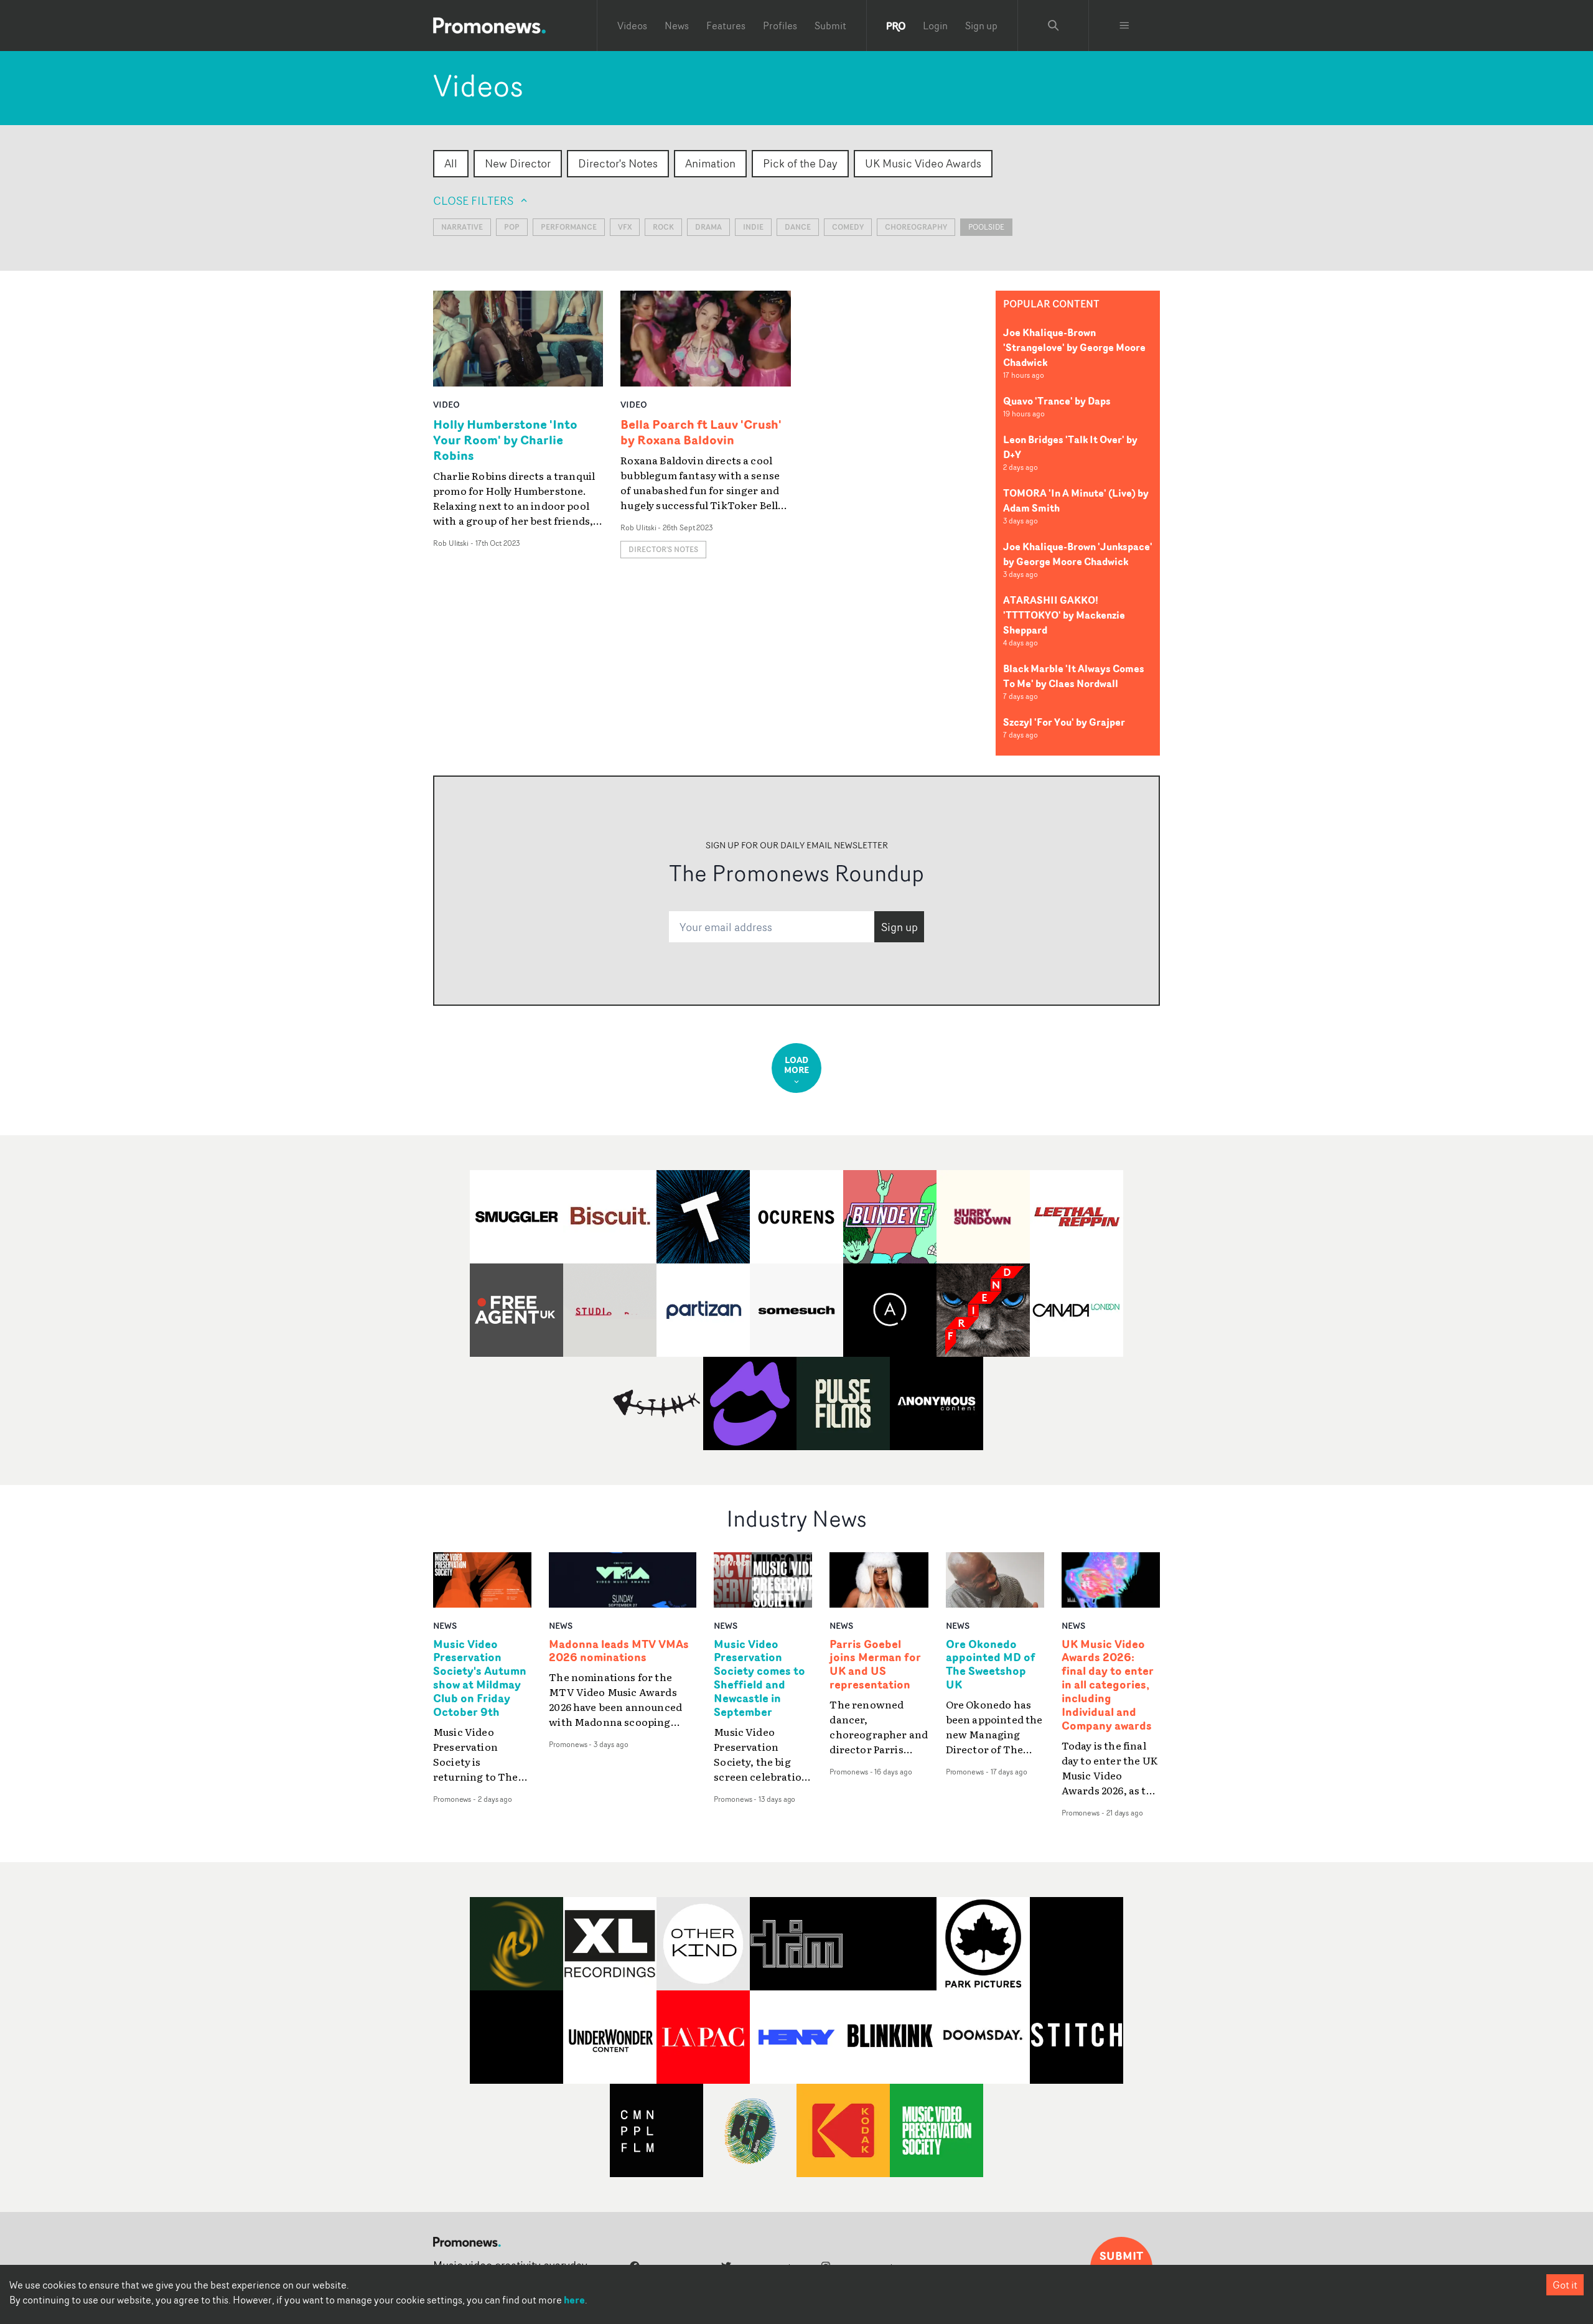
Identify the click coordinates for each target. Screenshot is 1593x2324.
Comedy (848, 227)
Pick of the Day (800, 163)
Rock (663, 227)
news (445, 1625)
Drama (708, 227)
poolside (986, 227)
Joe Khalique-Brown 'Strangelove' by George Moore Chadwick (1074, 347)
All (451, 163)
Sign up (981, 26)
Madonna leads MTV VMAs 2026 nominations (619, 1651)
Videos (632, 26)
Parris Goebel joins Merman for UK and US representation (875, 1665)
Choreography (916, 227)
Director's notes (663, 549)
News (677, 26)
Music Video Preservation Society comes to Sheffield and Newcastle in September (759, 1678)
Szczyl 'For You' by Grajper (1064, 722)
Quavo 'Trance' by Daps (1057, 401)
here (574, 2300)
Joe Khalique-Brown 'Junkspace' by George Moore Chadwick (1078, 554)
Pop (512, 227)
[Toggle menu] (1124, 26)
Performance (569, 227)
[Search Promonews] (1053, 26)
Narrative (462, 227)
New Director (518, 163)
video (446, 404)
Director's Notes (618, 163)
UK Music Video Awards (923, 163)
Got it (1565, 2285)
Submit (830, 26)
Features (726, 26)
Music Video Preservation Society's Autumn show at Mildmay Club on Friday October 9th (480, 1678)
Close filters (473, 200)
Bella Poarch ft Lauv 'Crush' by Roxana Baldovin (701, 432)
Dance (798, 227)
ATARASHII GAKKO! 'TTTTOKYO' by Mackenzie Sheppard (1064, 615)
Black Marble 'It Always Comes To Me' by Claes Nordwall (1074, 676)
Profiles (780, 26)
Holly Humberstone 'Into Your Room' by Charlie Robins (505, 440)
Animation (710, 163)
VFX (625, 227)
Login (935, 26)
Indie (753, 227)
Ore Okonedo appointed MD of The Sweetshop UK (991, 1665)
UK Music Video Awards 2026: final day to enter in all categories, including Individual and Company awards (1108, 1685)
